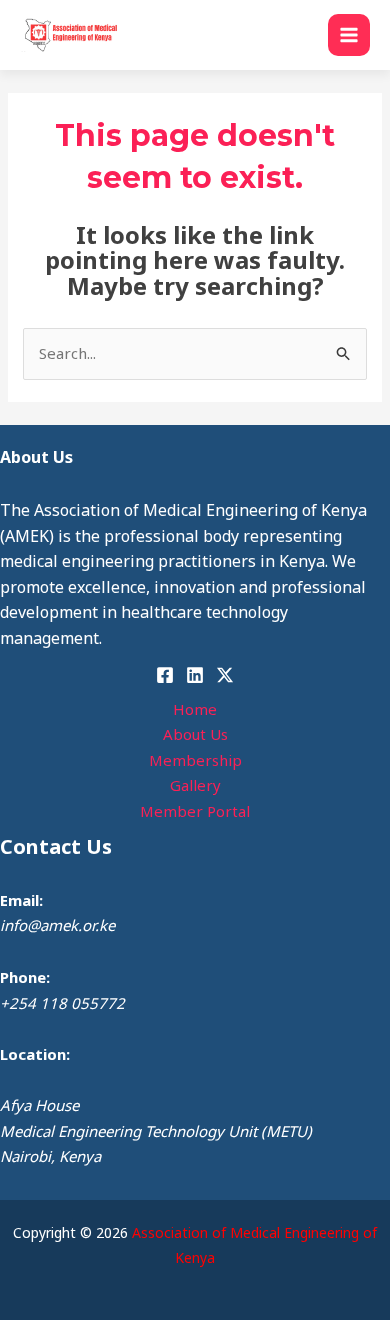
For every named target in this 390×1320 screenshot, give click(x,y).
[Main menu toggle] (349, 35)
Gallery (195, 785)
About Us (195, 734)
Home (195, 709)
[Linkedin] (195, 675)
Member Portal (195, 811)
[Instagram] (225, 675)
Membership (195, 760)
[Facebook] (165, 675)
